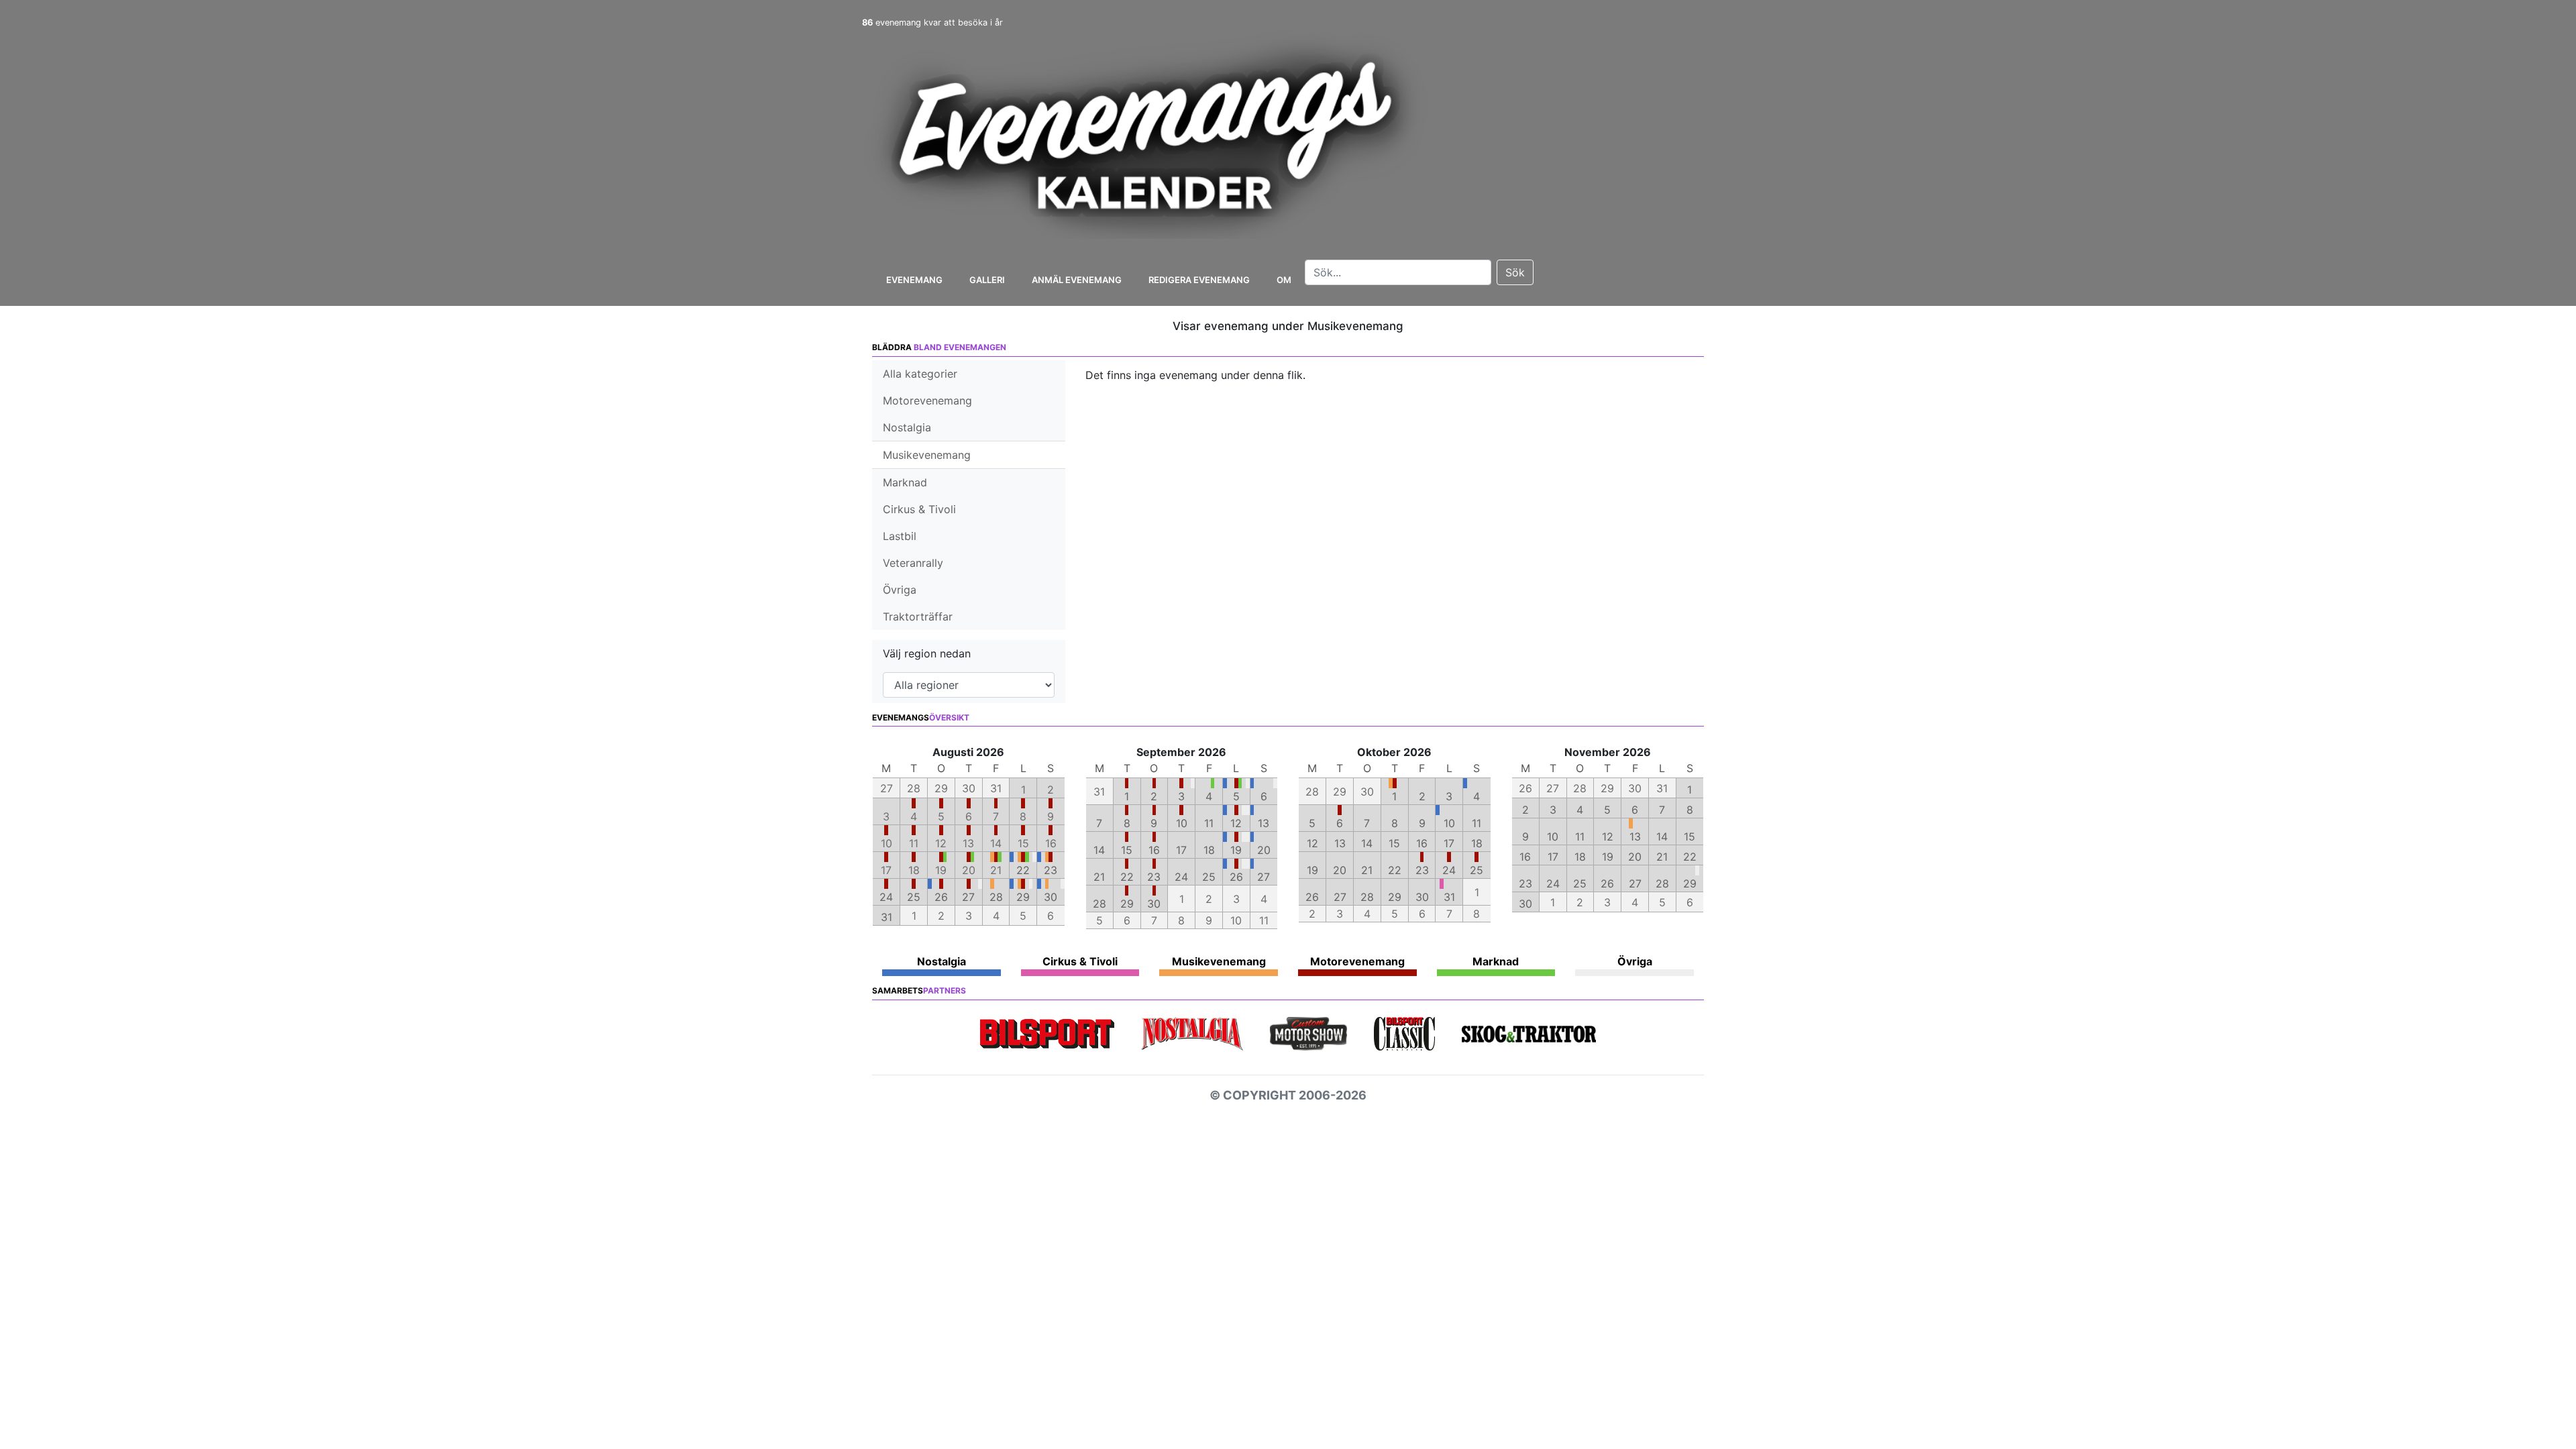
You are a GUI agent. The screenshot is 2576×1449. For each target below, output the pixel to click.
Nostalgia (907, 427)
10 (1182, 823)
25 (914, 897)
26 (941, 897)
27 (968, 897)
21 (1099, 877)
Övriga (900, 590)
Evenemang (914, 280)
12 (1236, 823)
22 (1023, 870)
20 (1264, 850)
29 (1023, 897)
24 (886, 897)
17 (1181, 850)
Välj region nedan (927, 653)
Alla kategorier (920, 374)
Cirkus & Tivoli (919, 509)
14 (1099, 850)
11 (1209, 823)
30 (1051, 897)
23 (1051, 870)
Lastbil (900, 536)
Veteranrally (913, 563)
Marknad (905, 482)
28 (996, 897)
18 (1209, 850)
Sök (1515, 272)
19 (1236, 850)
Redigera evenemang (1199, 280)
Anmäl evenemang (1077, 280)
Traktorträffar (918, 616)
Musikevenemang (927, 455)
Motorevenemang (927, 400)
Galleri (987, 280)
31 (887, 917)
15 (1127, 850)
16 (1154, 850)
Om (1284, 280)
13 (1264, 823)
